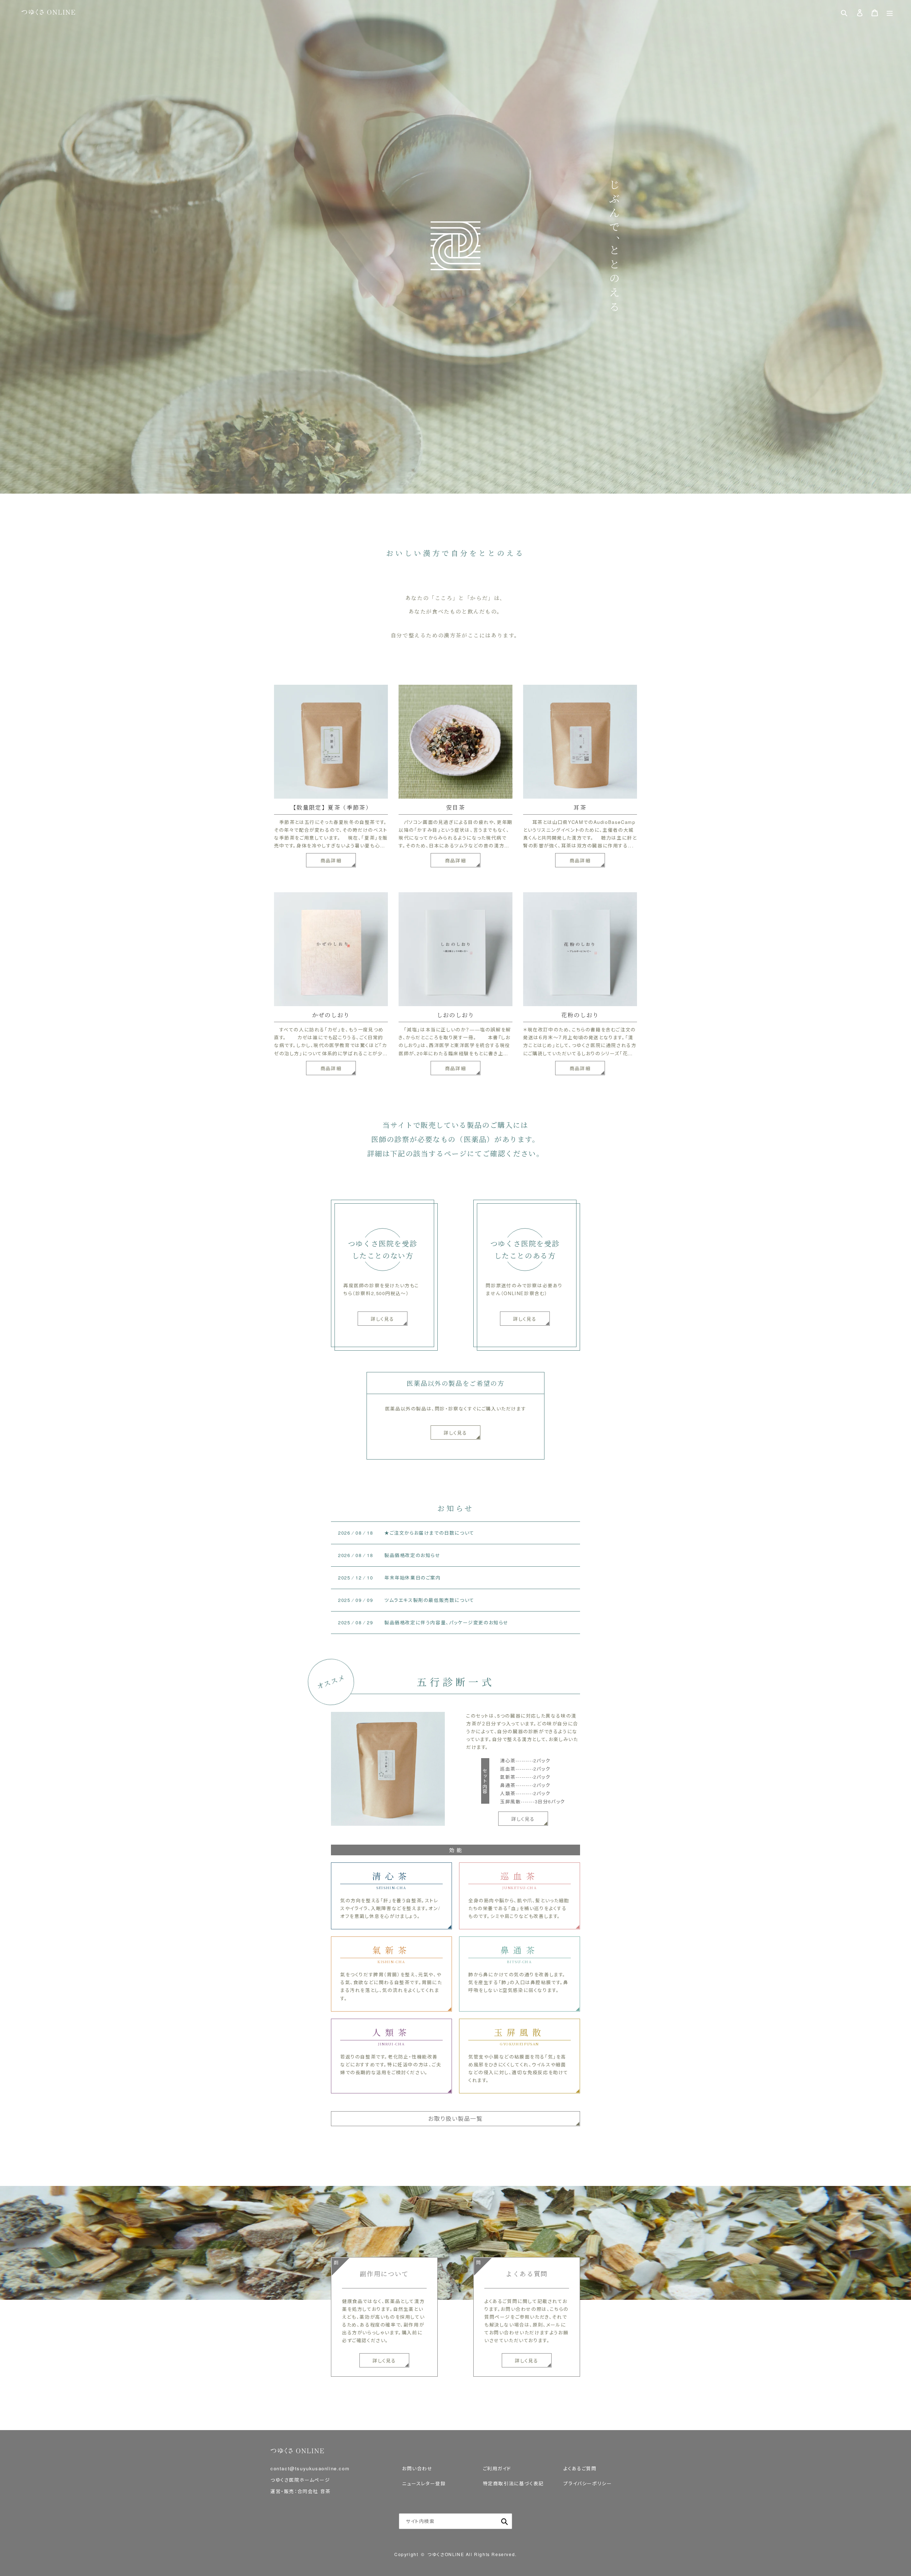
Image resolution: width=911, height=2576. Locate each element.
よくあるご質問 (580, 2468)
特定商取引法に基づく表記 (513, 2483)
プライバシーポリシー (588, 2483)
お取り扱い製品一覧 (455, 2118)
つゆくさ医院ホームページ (300, 2480)
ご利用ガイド (497, 2468)
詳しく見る (455, 1433)
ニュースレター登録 (424, 2483)
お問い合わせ (417, 2468)
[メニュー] (890, 13)
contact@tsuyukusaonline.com (310, 2468)
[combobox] (455, 2521)
